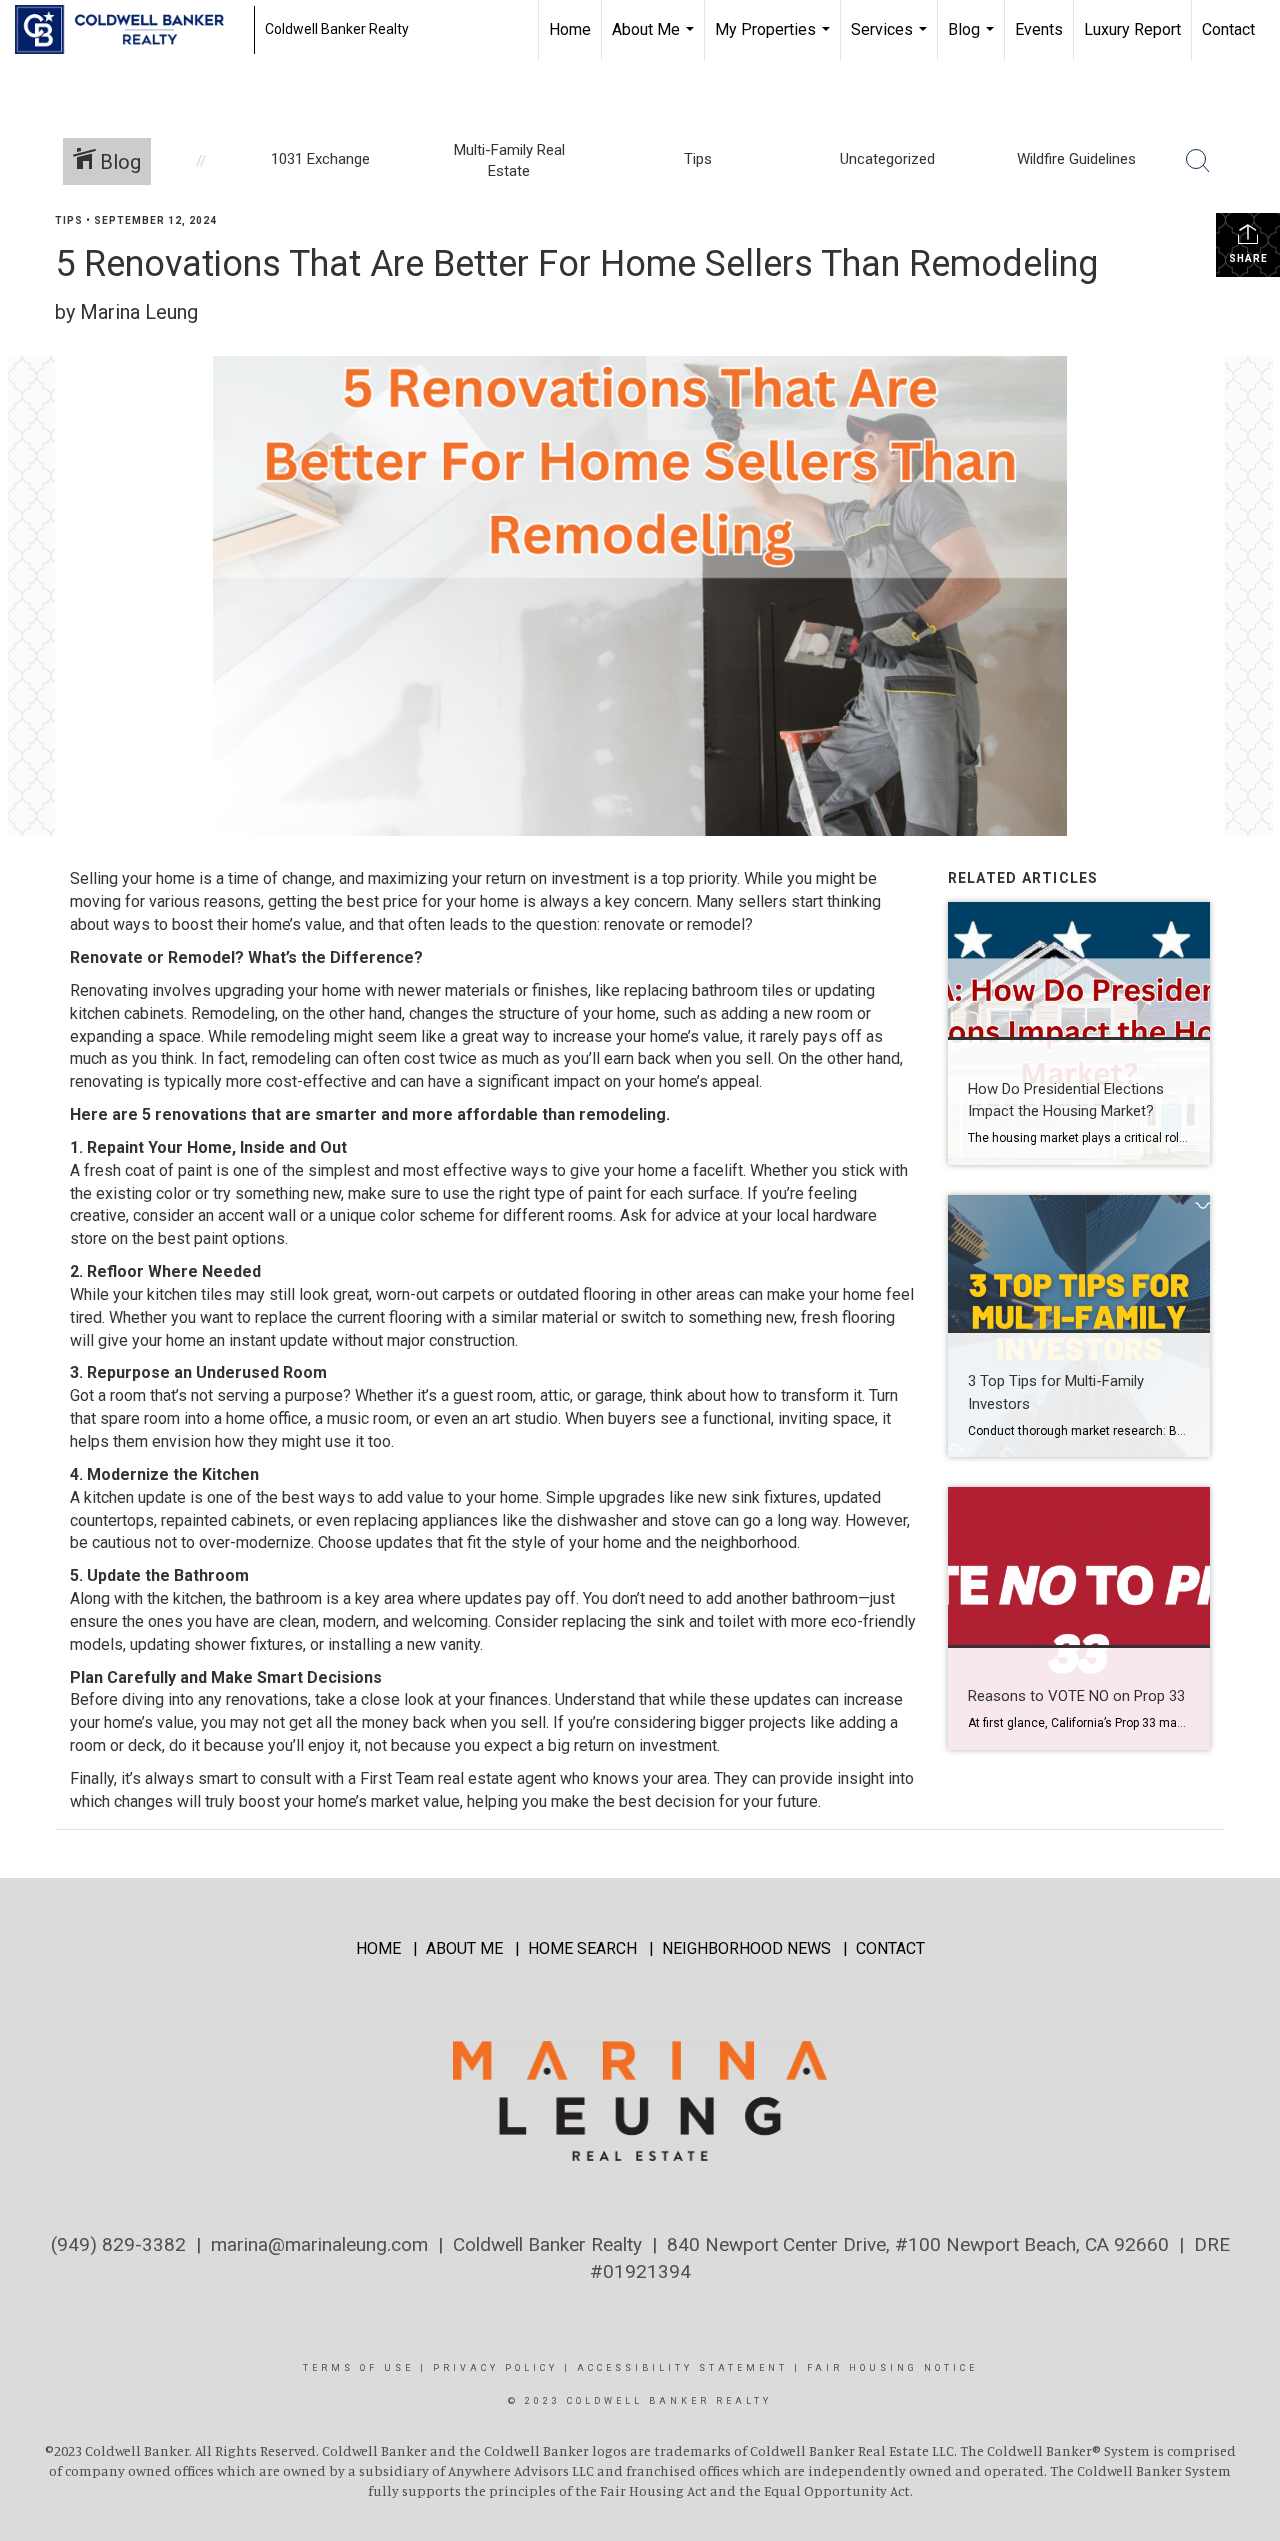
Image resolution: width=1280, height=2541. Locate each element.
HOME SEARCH (582, 1948)
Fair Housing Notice (892, 2368)
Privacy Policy (495, 2368)
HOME (378, 1948)
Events (1039, 29)
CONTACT (890, 1948)
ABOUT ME (464, 1948)
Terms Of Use (358, 2368)
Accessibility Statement (682, 2368)
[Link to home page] (129, 30)
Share (1248, 258)
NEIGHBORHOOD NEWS (746, 1948)
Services (891, 40)
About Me (655, 40)
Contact (1228, 29)
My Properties (775, 40)
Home (570, 29)
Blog (973, 40)
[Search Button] (1198, 161)
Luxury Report (1132, 29)
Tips (69, 220)
